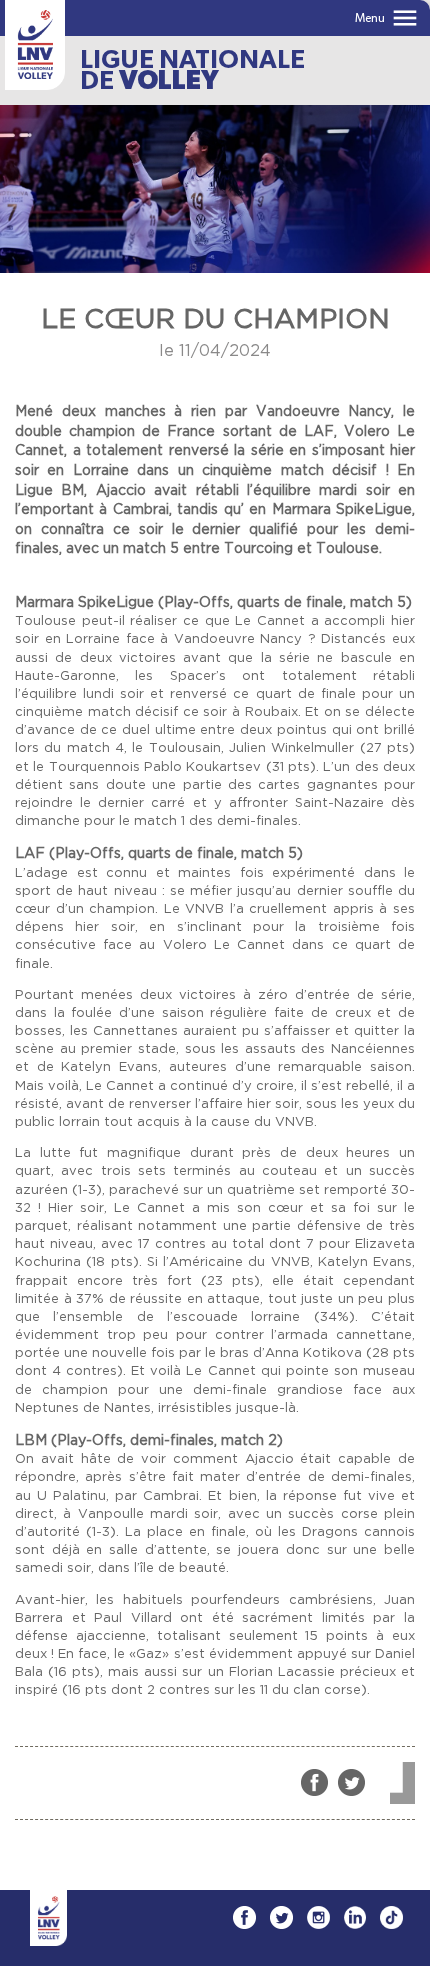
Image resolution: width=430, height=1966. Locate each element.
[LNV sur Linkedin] (355, 1917)
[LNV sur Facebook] (244, 1917)
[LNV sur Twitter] (281, 1917)
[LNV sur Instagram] (318, 1917)
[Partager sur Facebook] (314, 1782)
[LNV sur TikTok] (391, 1917)
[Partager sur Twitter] (351, 1782)
